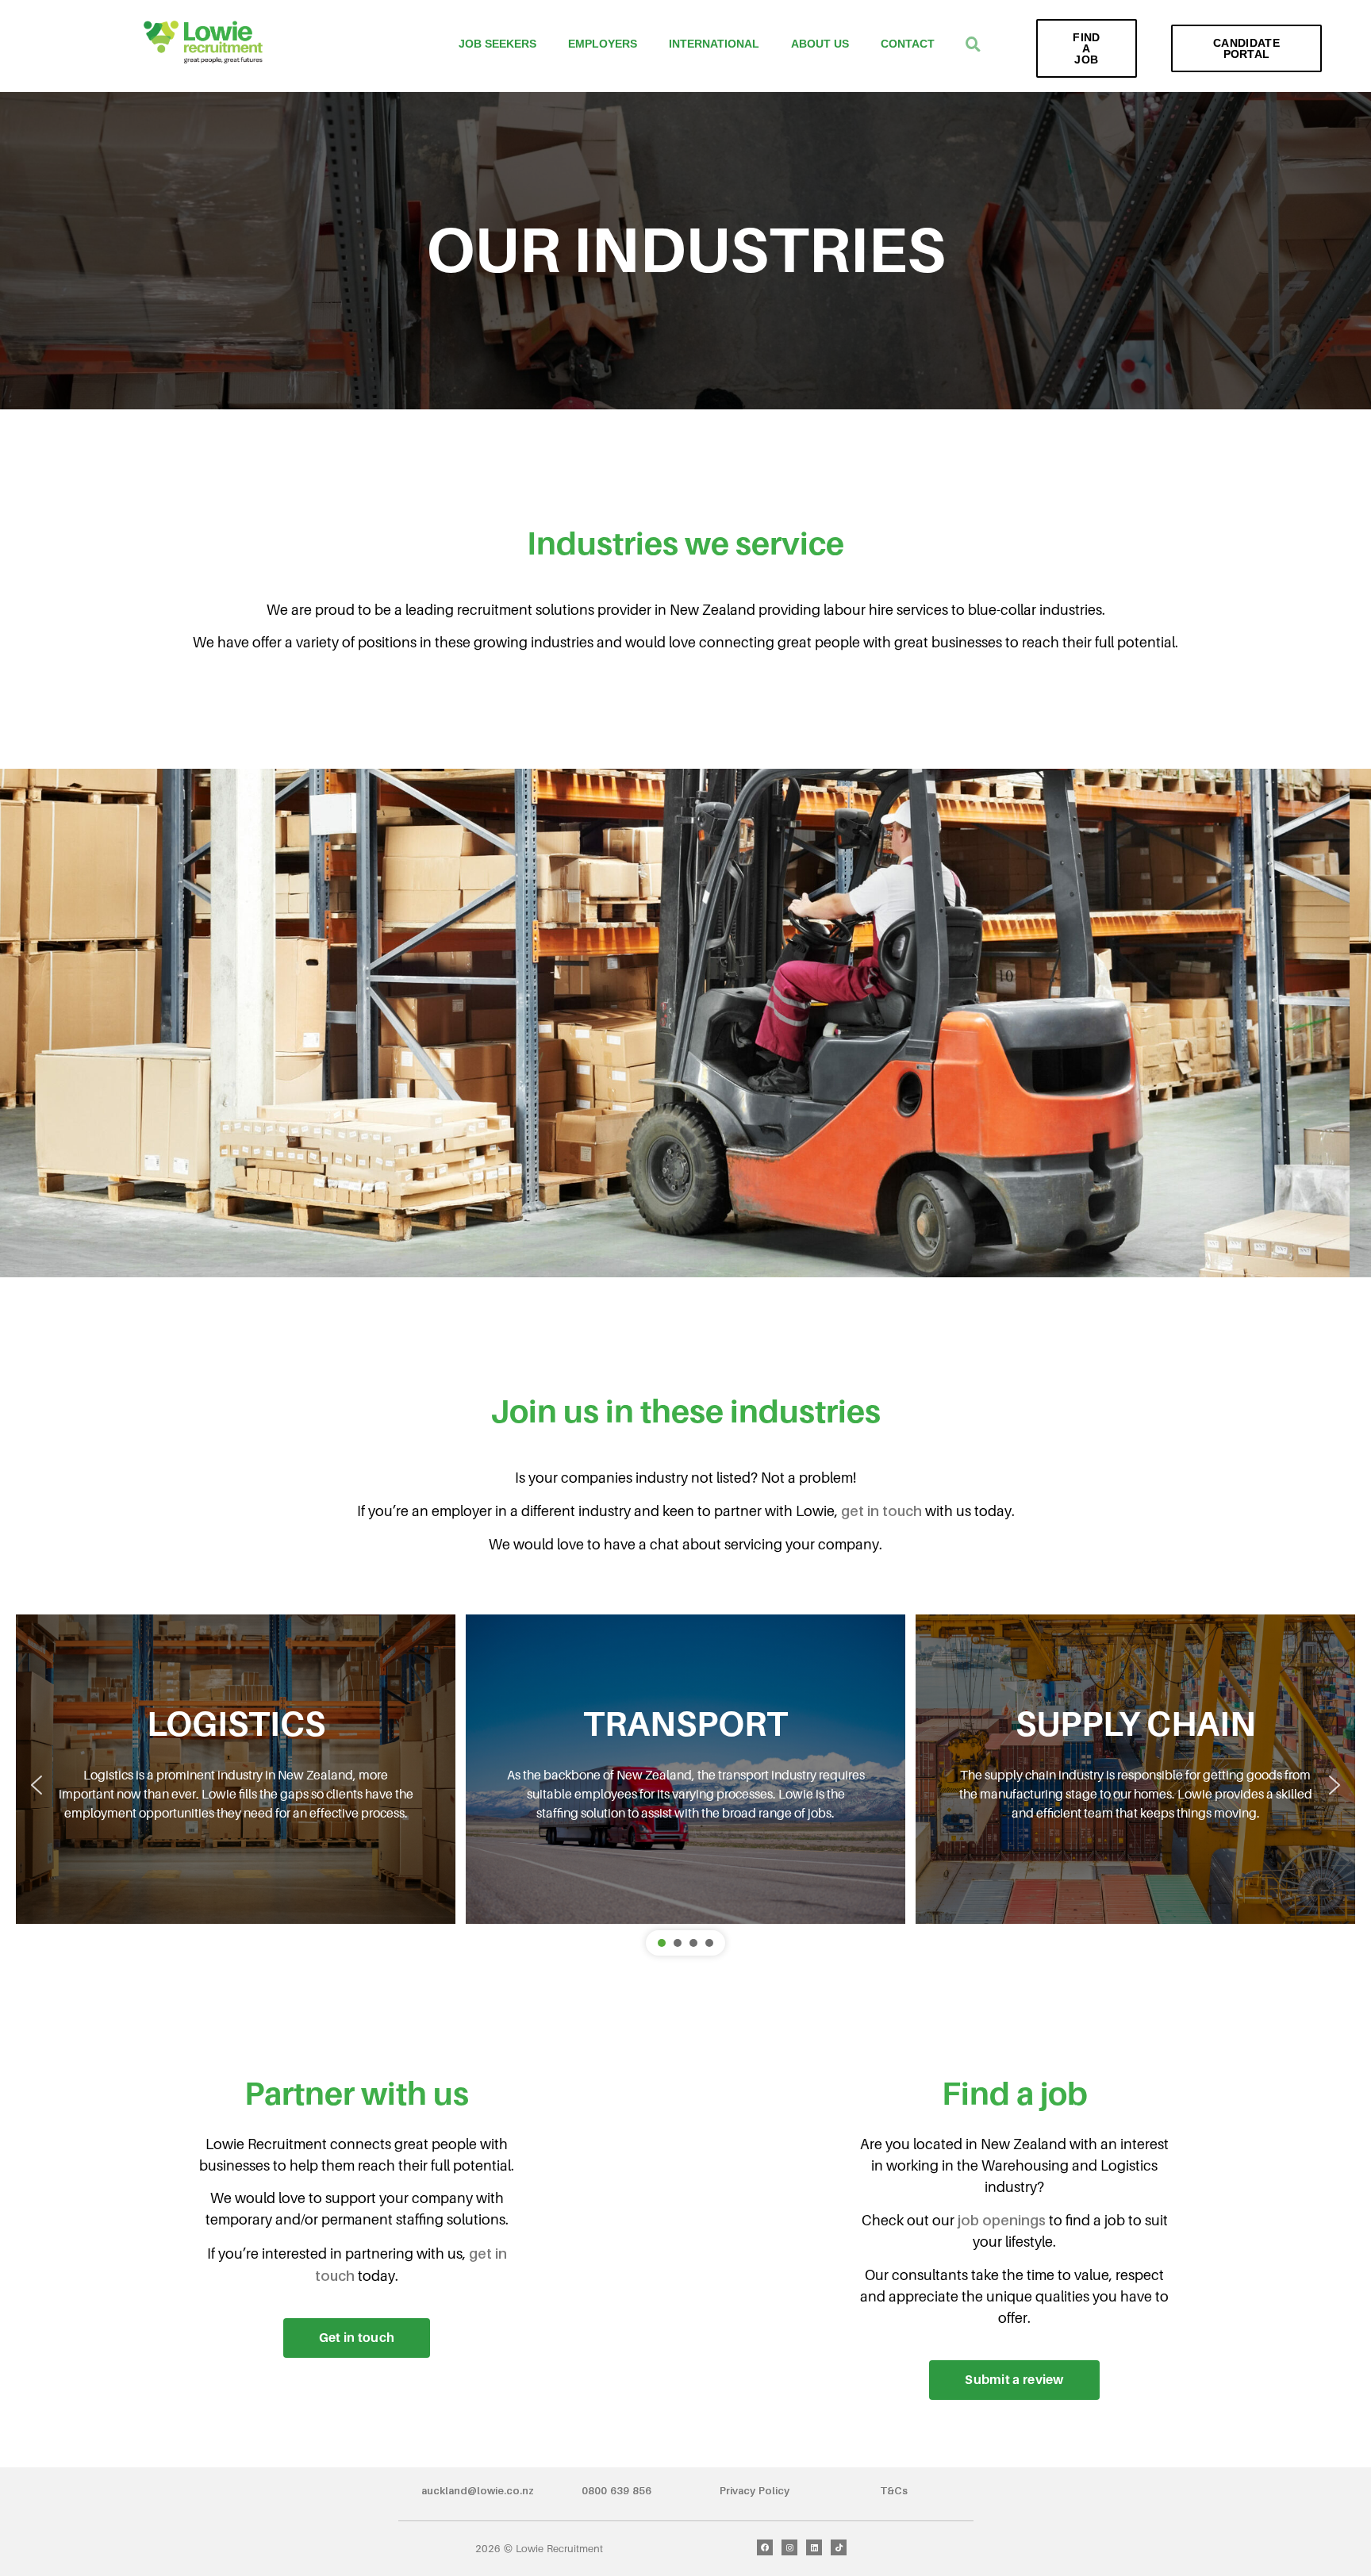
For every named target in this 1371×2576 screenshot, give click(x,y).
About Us (820, 44)
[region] (685, 1785)
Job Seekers (497, 44)
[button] (36, 1785)
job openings (1002, 2220)
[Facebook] (765, 2547)
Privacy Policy (755, 2490)
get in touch (881, 1511)
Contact (908, 44)
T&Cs (894, 2490)
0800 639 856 (616, 2490)
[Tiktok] (839, 2547)
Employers (603, 44)
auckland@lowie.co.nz (478, 2490)
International (714, 44)
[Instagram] (789, 2547)
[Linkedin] (814, 2547)
